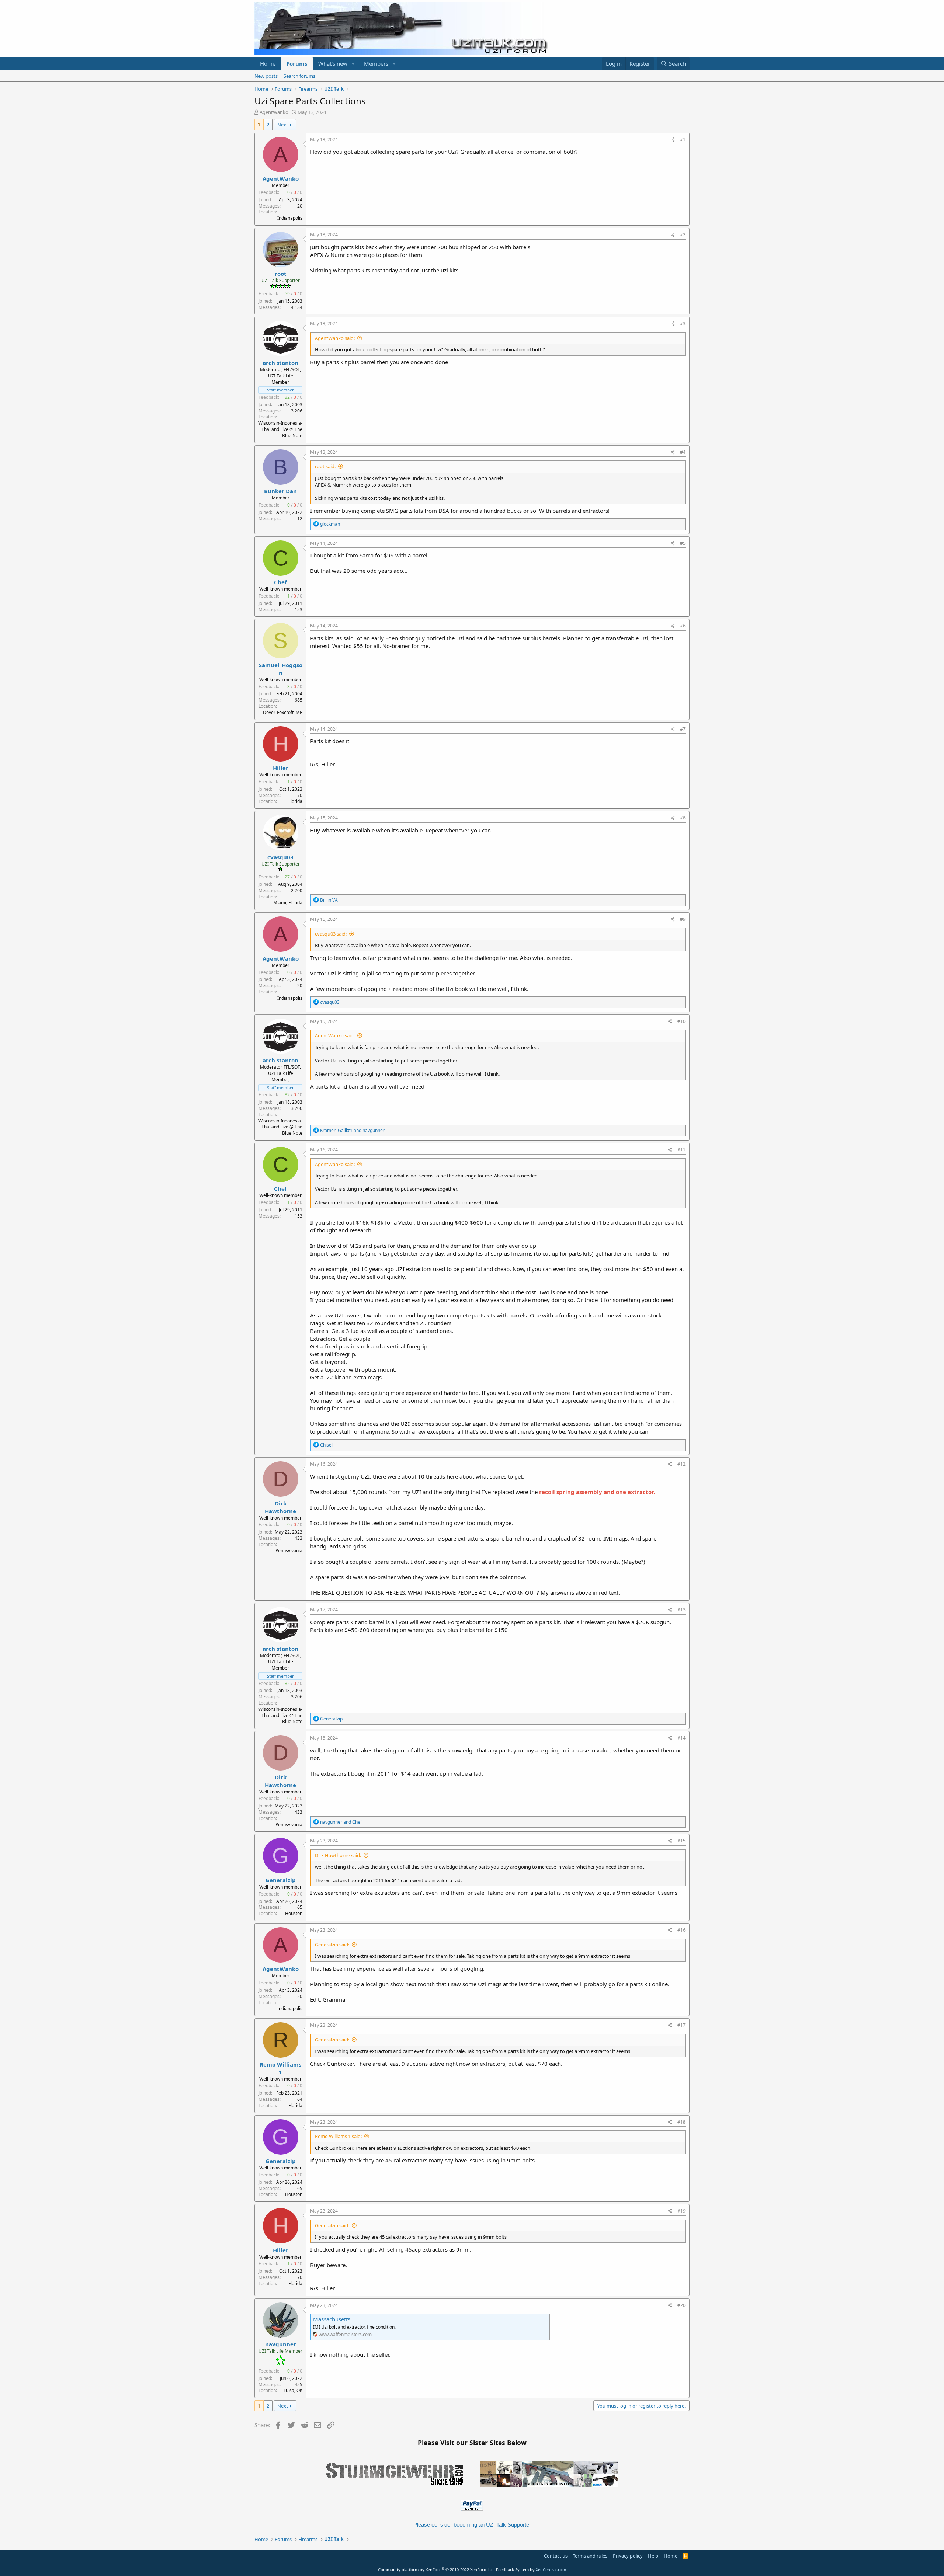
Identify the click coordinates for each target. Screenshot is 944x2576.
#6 (683, 626)
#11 (681, 1150)
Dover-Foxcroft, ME (283, 712)
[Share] (673, 140)
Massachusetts (332, 2319)
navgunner (281, 2344)
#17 (681, 2025)
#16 (681, 1930)
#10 (681, 1021)
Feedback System (512, 2570)
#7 (683, 729)
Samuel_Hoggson (281, 669)
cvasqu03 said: (331, 934)
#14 (681, 1738)
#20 (681, 2305)
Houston (294, 1913)
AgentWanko (274, 112)
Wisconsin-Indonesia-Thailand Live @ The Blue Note (280, 429)
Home (268, 63)
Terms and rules (590, 2556)
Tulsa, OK (293, 2390)
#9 (683, 919)
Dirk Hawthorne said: (338, 1855)
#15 (681, 1841)
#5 (683, 543)
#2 (683, 235)
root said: (325, 466)
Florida (295, 801)
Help (653, 2556)
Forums (297, 63)
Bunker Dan (280, 491)
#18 (681, 2122)
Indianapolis (290, 218)
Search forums (299, 76)
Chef (280, 582)
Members (376, 63)
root (281, 274)
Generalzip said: (332, 1945)
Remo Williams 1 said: (338, 2136)
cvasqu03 (280, 857)
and (341, 1822)
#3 (683, 323)
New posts (266, 76)
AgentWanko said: (335, 338)
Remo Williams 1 (280, 2068)
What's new (333, 63)
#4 (683, 452)
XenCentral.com (551, 2570)
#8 (683, 818)
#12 (681, 1464)
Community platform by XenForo (436, 2570)
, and (352, 1130)
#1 (683, 140)
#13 (681, 1610)
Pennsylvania (289, 1551)
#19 (681, 2211)
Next (283, 125)
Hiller (281, 768)
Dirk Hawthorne (280, 1507)
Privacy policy (628, 2556)
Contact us (556, 2556)
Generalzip (281, 1880)
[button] (353, 64)
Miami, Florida (288, 903)
